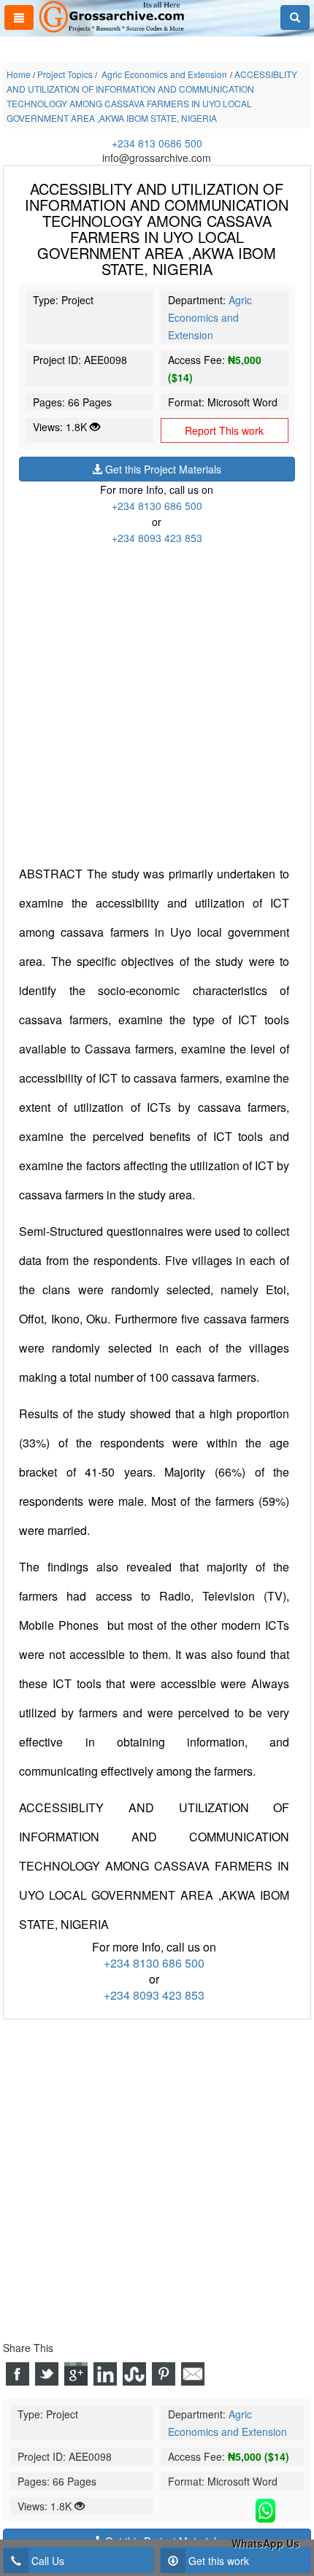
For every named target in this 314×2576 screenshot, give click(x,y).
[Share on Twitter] (47, 2374)
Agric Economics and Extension (210, 317)
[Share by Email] (193, 2374)
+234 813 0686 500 (157, 143)
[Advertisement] (157, 703)
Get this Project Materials (162, 469)
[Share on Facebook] (18, 2374)
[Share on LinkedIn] (105, 2374)
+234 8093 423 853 (157, 538)
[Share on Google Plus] (76, 2374)
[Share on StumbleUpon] (134, 2374)
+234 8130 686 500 (157, 506)
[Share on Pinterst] (164, 2374)
